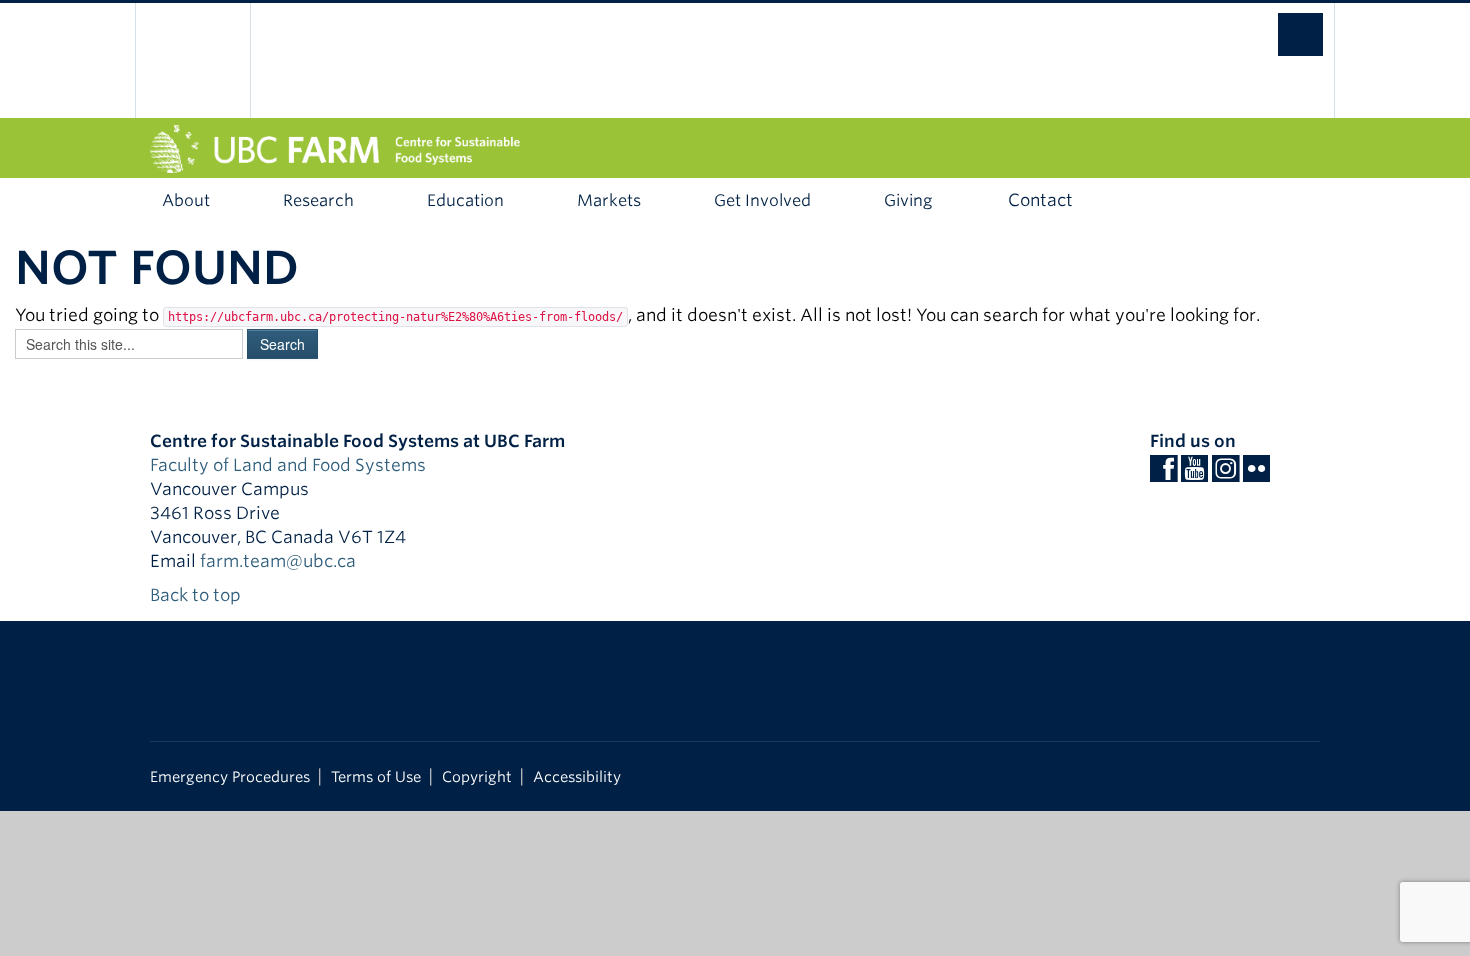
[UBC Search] (1280, 24)
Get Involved (762, 200)
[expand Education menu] (537, 201)
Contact (1040, 200)
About (186, 200)
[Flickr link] (1256, 474)
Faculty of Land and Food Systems (288, 465)
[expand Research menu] (387, 201)
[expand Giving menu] (965, 201)
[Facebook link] (1163, 474)
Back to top (197, 595)
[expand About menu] (243, 201)
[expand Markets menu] (674, 201)
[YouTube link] (1194, 474)
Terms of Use (376, 776)
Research (318, 200)
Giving (908, 200)
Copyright (477, 776)
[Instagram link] (1225, 474)
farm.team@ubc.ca (278, 561)
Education (465, 200)
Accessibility (577, 776)
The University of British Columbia (192, 60)
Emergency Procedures (230, 776)
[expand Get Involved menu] (844, 201)
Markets (609, 200)
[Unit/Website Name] (735, 149)
